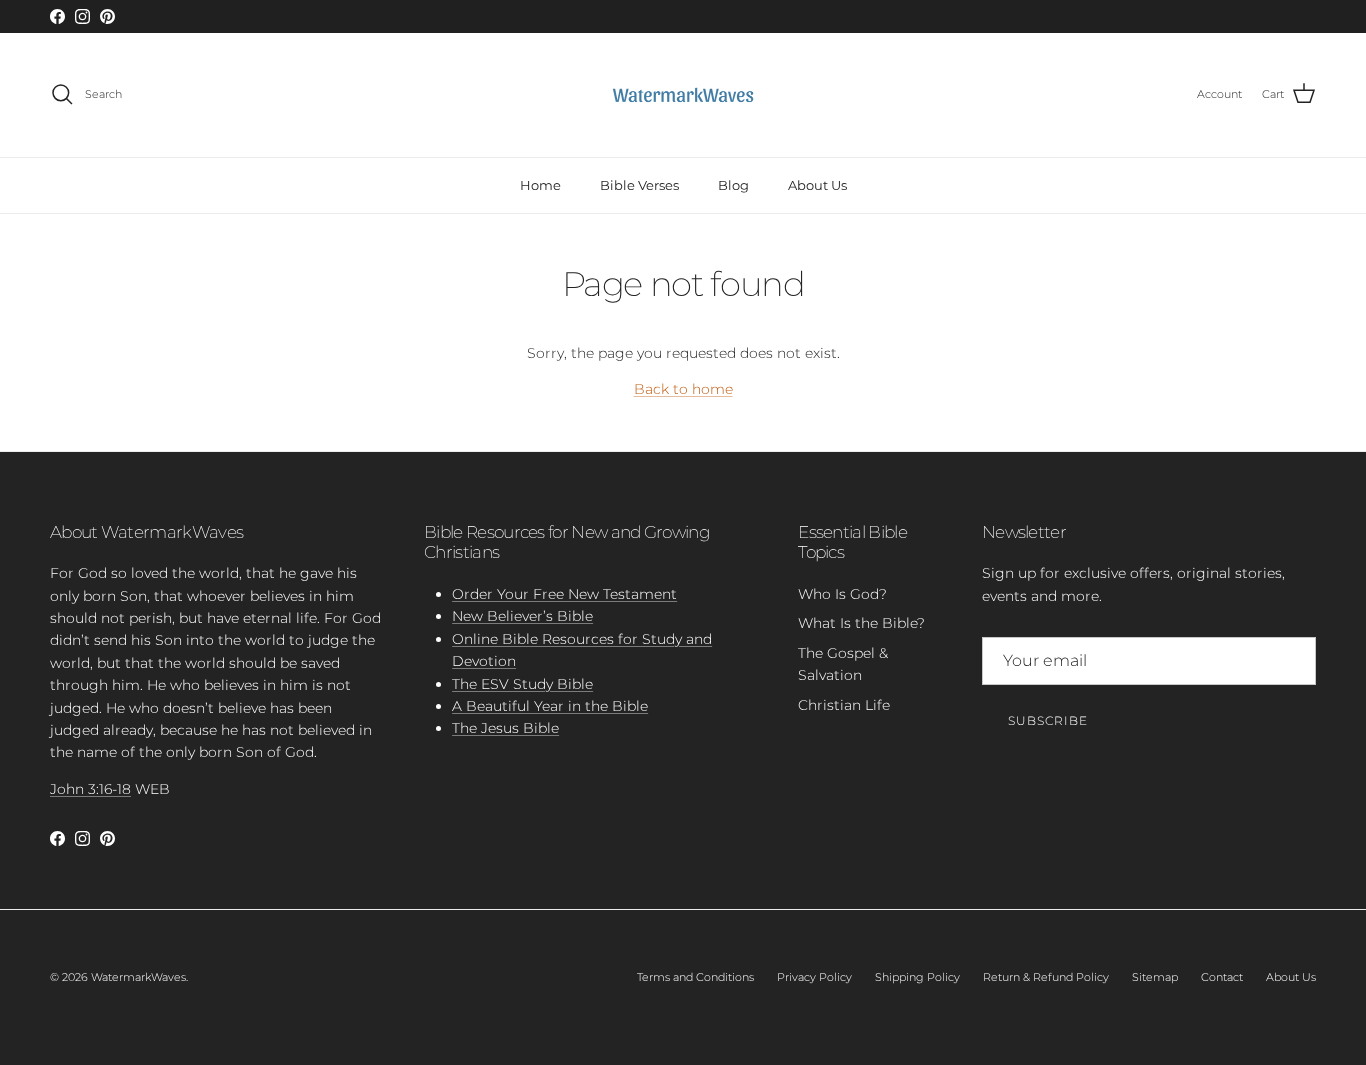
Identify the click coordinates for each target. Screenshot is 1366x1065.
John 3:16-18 (90, 789)
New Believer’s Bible (522, 616)
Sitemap (1155, 977)
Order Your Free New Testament (564, 594)
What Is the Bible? (861, 623)
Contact (1222, 977)
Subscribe (1048, 720)
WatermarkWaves (138, 977)
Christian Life (844, 705)
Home (540, 184)
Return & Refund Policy (1046, 977)
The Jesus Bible (505, 728)
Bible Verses (639, 184)
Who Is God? (842, 594)
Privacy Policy (814, 977)
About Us (817, 184)
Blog (733, 184)
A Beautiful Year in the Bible (550, 706)
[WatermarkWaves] (683, 95)
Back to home (683, 389)
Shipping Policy (917, 977)
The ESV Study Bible (522, 684)
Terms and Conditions (695, 977)
